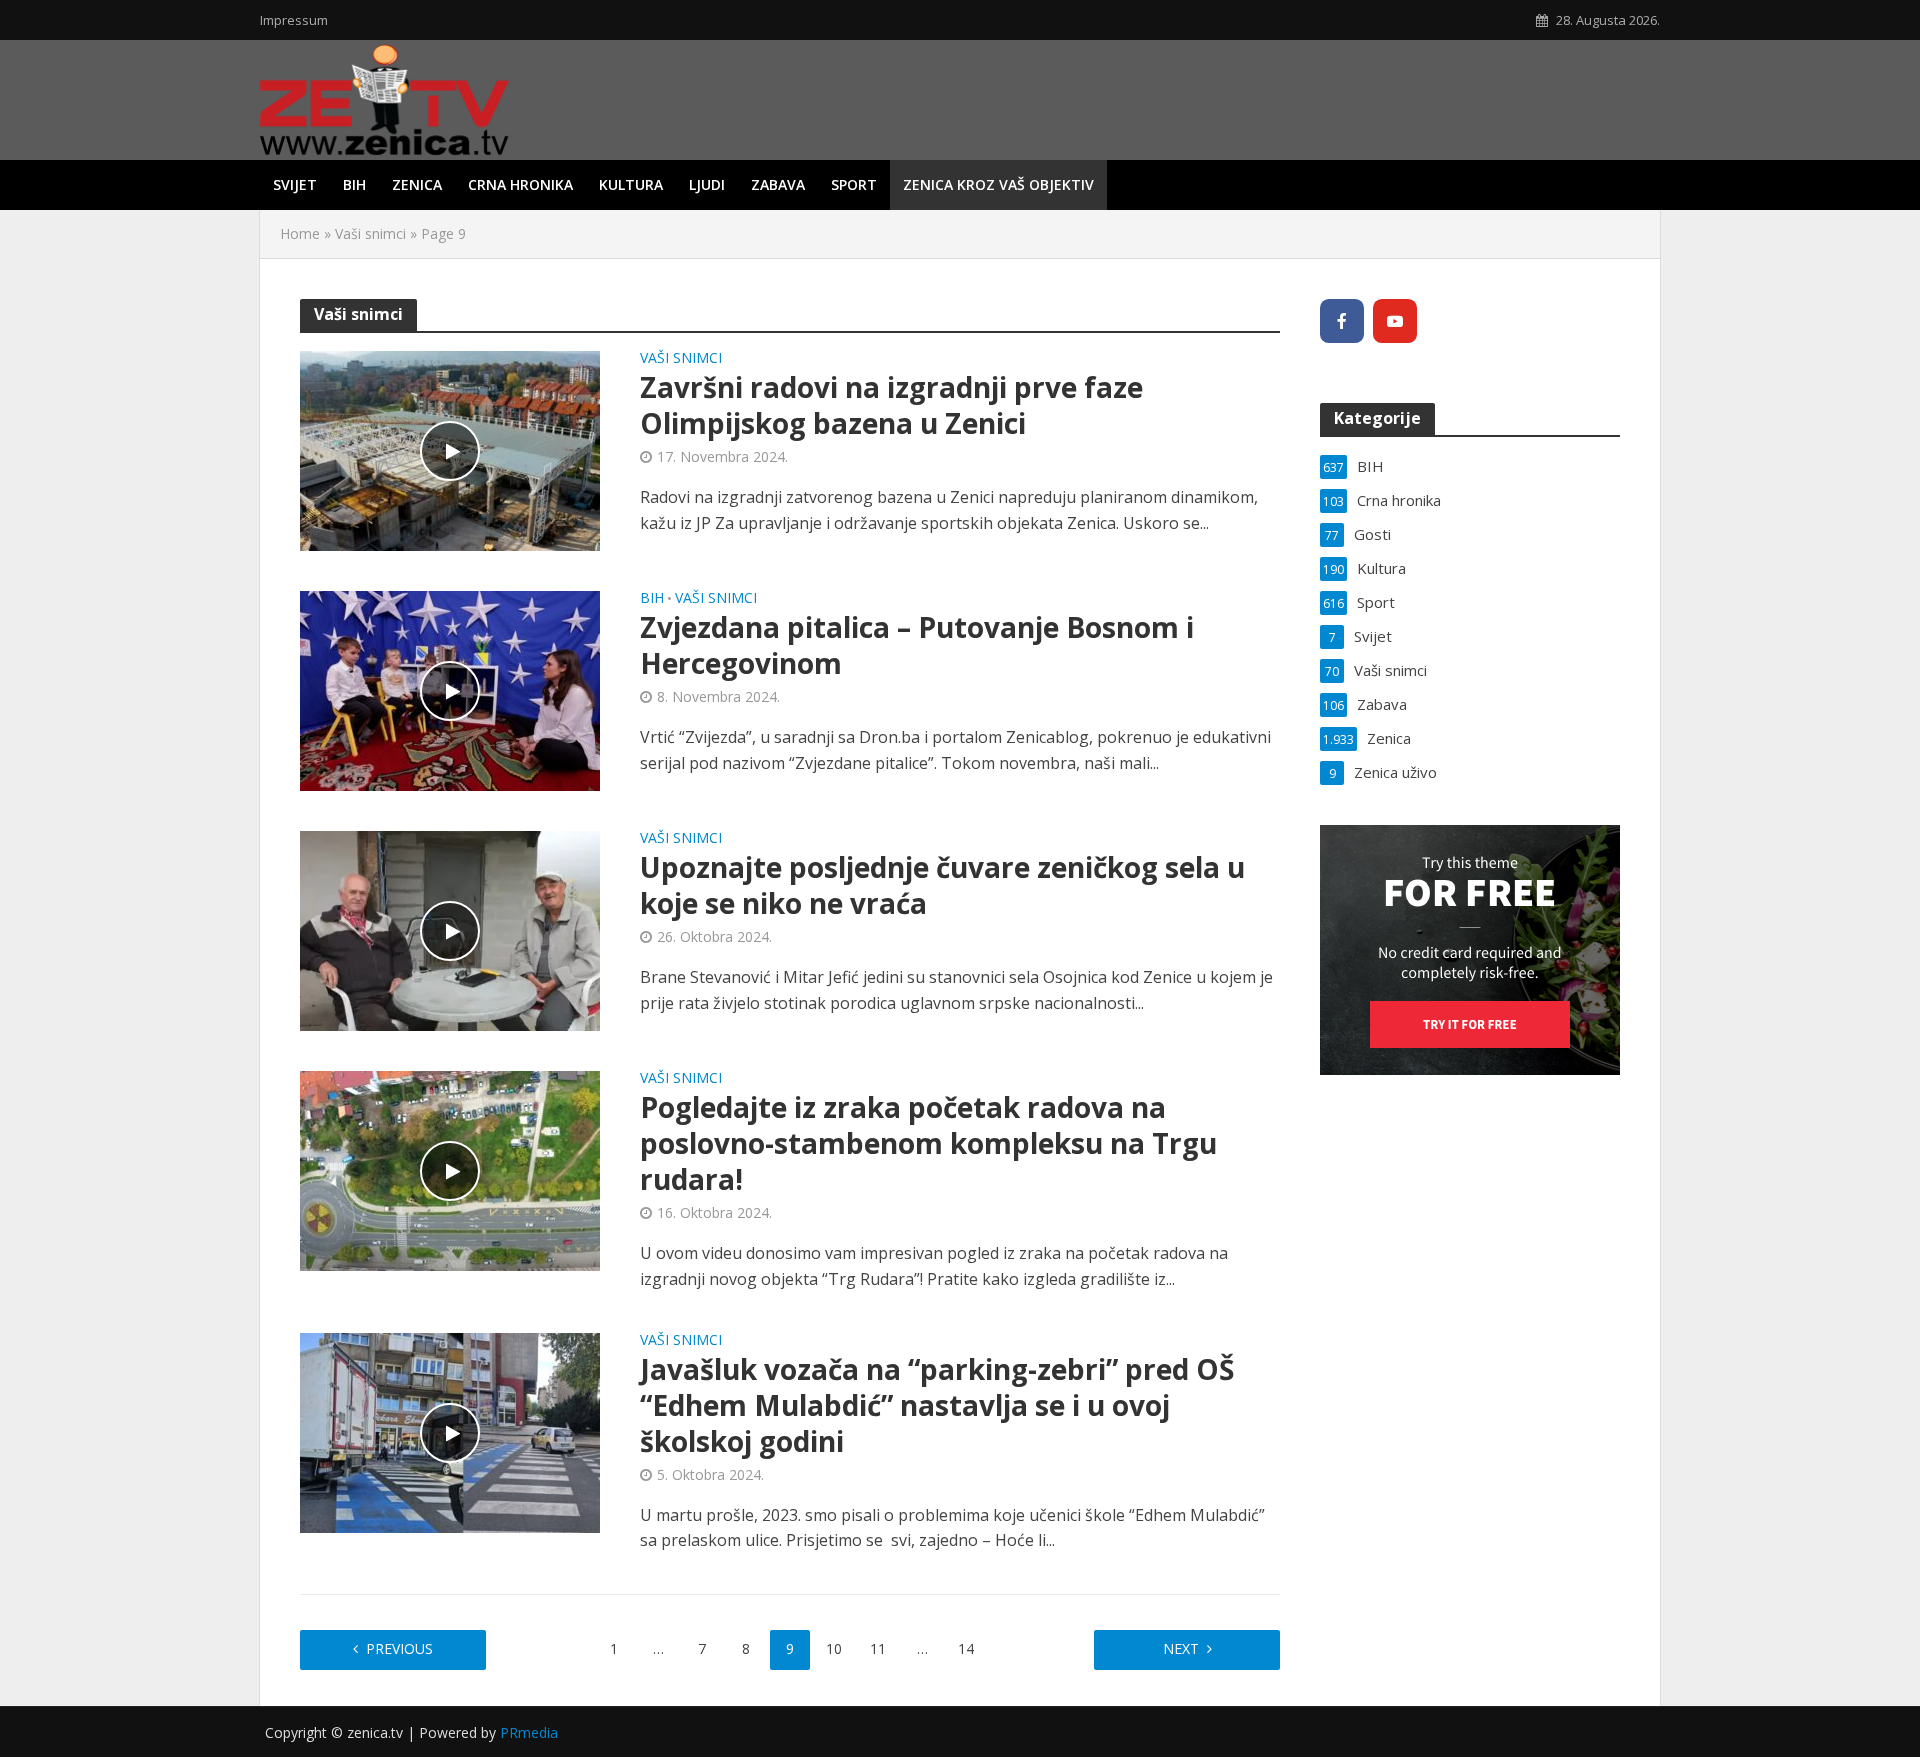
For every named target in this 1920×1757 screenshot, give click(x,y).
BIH (354, 184)
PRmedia (529, 1732)
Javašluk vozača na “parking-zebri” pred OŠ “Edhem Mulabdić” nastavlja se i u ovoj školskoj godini (937, 1405)
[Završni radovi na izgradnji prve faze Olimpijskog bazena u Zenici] (450, 449)
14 (966, 1648)
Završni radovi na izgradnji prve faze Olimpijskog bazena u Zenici (891, 405)
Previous (399, 1648)
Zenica (417, 184)
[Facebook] (1342, 321)
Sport (854, 184)
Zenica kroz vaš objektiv (998, 184)
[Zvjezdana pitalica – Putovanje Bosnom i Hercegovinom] (450, 689)
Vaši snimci (370, 233)
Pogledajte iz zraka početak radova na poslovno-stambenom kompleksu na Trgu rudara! (928, 1143)
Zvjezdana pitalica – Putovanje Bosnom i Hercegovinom (917, 645)
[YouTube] (1395, 321)
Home (300, 233)
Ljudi (707, 184)
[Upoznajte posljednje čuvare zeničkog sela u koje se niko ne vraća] (450, 929)
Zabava (778, 184)
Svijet (295, 184)
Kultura (631, 184)
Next (1181, 1648)
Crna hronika (520, 184)
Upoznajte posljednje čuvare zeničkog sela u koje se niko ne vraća (942, 885)
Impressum (294, 20)
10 (834, 1648)
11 (878, 1648)
